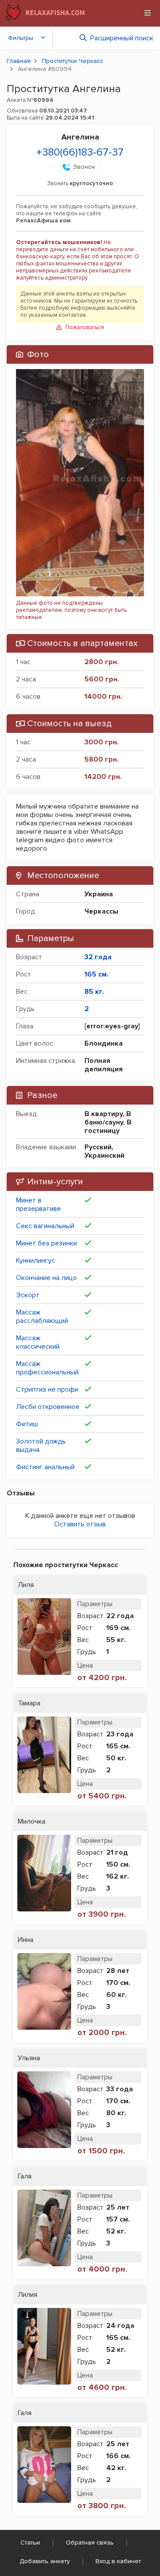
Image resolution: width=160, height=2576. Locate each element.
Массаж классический (38, 1342)
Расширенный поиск (122, 38)
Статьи (30, 2543)
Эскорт (28, 1295)
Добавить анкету (45, 2561)
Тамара (29, 1703)
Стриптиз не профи (47, 1389)
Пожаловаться (85, 327)
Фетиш (27, 1424)
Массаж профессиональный (47, 1368)
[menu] (148, 13)
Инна (26, 1940)
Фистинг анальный (45, 1467)
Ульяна (29, 2058)
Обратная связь (90, 2543)
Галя (25, 2177)
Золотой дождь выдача (41, 1446)
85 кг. (94, 992)
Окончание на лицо (46, 1278)
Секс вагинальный (45, 1226)
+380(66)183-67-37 (80, 152)
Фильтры (21, 38)
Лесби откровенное (48, 1407)
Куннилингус (36, 1261)
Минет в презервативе (38, 1204)
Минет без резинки (46, 1243)
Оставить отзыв (80, 1524)
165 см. (96, 974)
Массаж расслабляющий (42, 1317)
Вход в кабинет (118, 2561)
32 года (98, 957)
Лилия (28, 2295)
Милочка (32, 1822)
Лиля (26, 1585)
